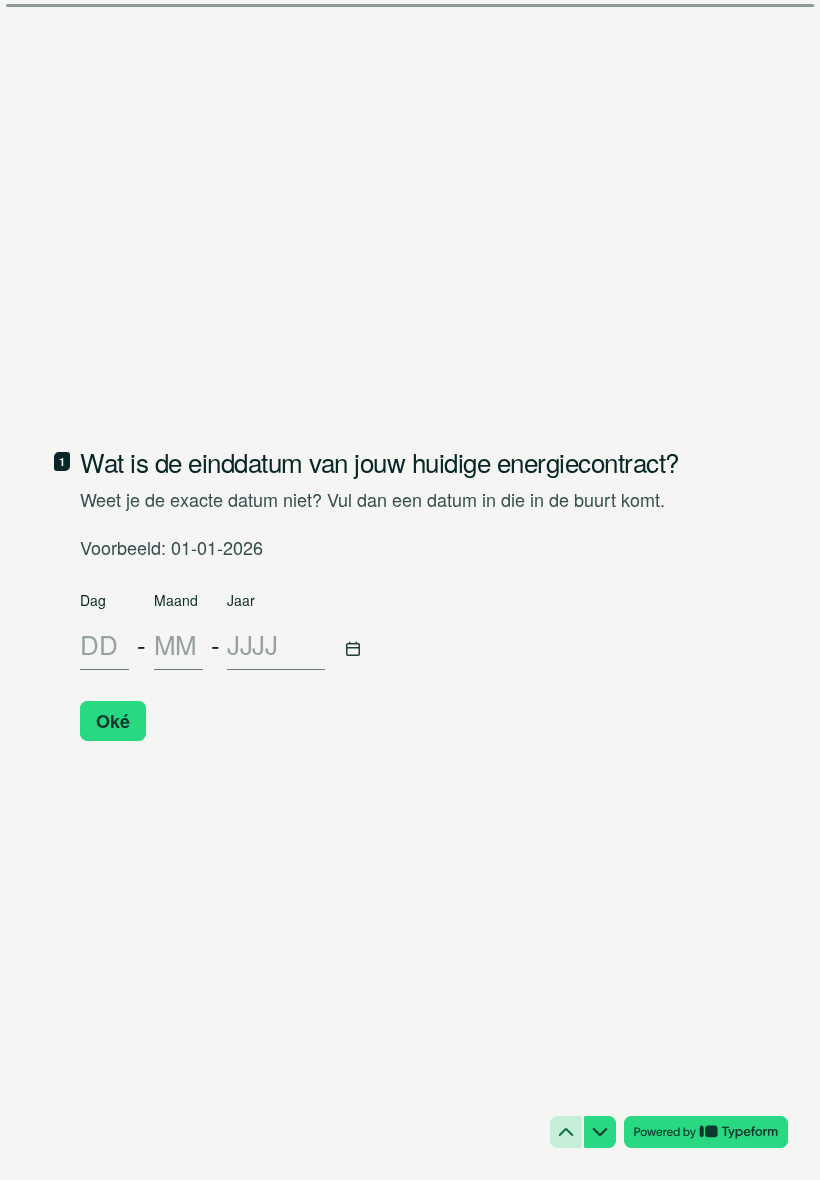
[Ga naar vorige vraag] (566, 1132)
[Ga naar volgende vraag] (600, 1132)
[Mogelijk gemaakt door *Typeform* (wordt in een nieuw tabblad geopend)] (706, 1132)
